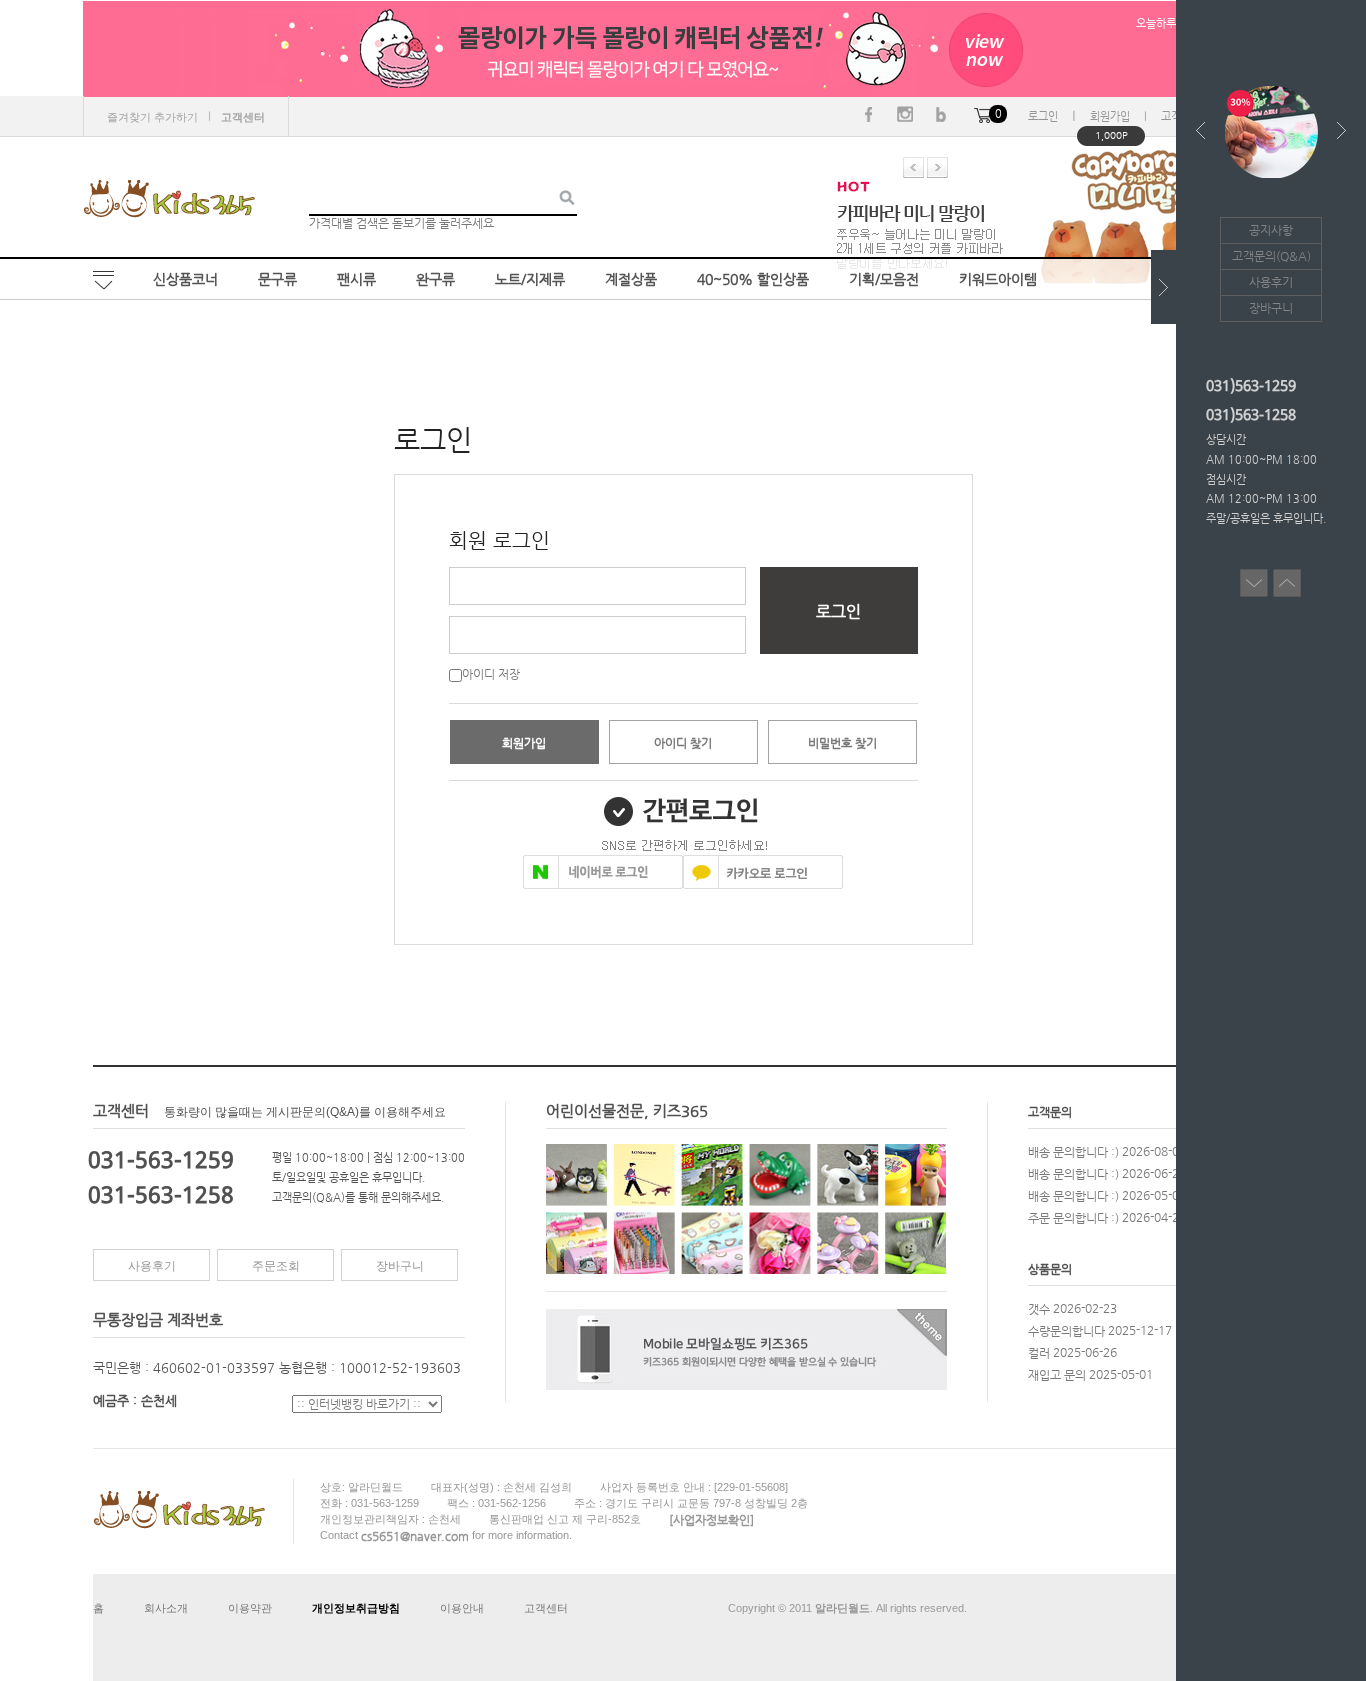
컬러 (1039, 1352)
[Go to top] (1287, 576)
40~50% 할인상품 (753, 279)
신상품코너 (185, 279)
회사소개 (166, 1608)
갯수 (1039, 1308)
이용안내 (462, 1608)
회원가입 (1110, 116)
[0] (983, 116)
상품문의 (1050, 1269)
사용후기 (152, 1266)
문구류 (277, 279)
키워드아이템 (998, 279)
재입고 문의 (1057, 1374)
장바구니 (400, 1266)
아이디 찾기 (683, 743)
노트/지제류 (530, 279)
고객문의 (1050, 1112)
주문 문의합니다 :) (1073, 1217)
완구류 (435, 279)
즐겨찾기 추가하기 (152, 117)
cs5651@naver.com (415, 1536)
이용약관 (250, 1608)
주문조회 (276, 1266)
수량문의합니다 (1066, 1330)
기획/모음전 (884, 279)
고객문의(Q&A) (1271, 256)
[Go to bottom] (1254, 576)
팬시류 (356, 279)
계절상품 (631, 279)
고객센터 (546, 1608)
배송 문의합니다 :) (1073, 1151)
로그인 (1043, 116)
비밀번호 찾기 (842, 743)
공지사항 (1271, 230)
